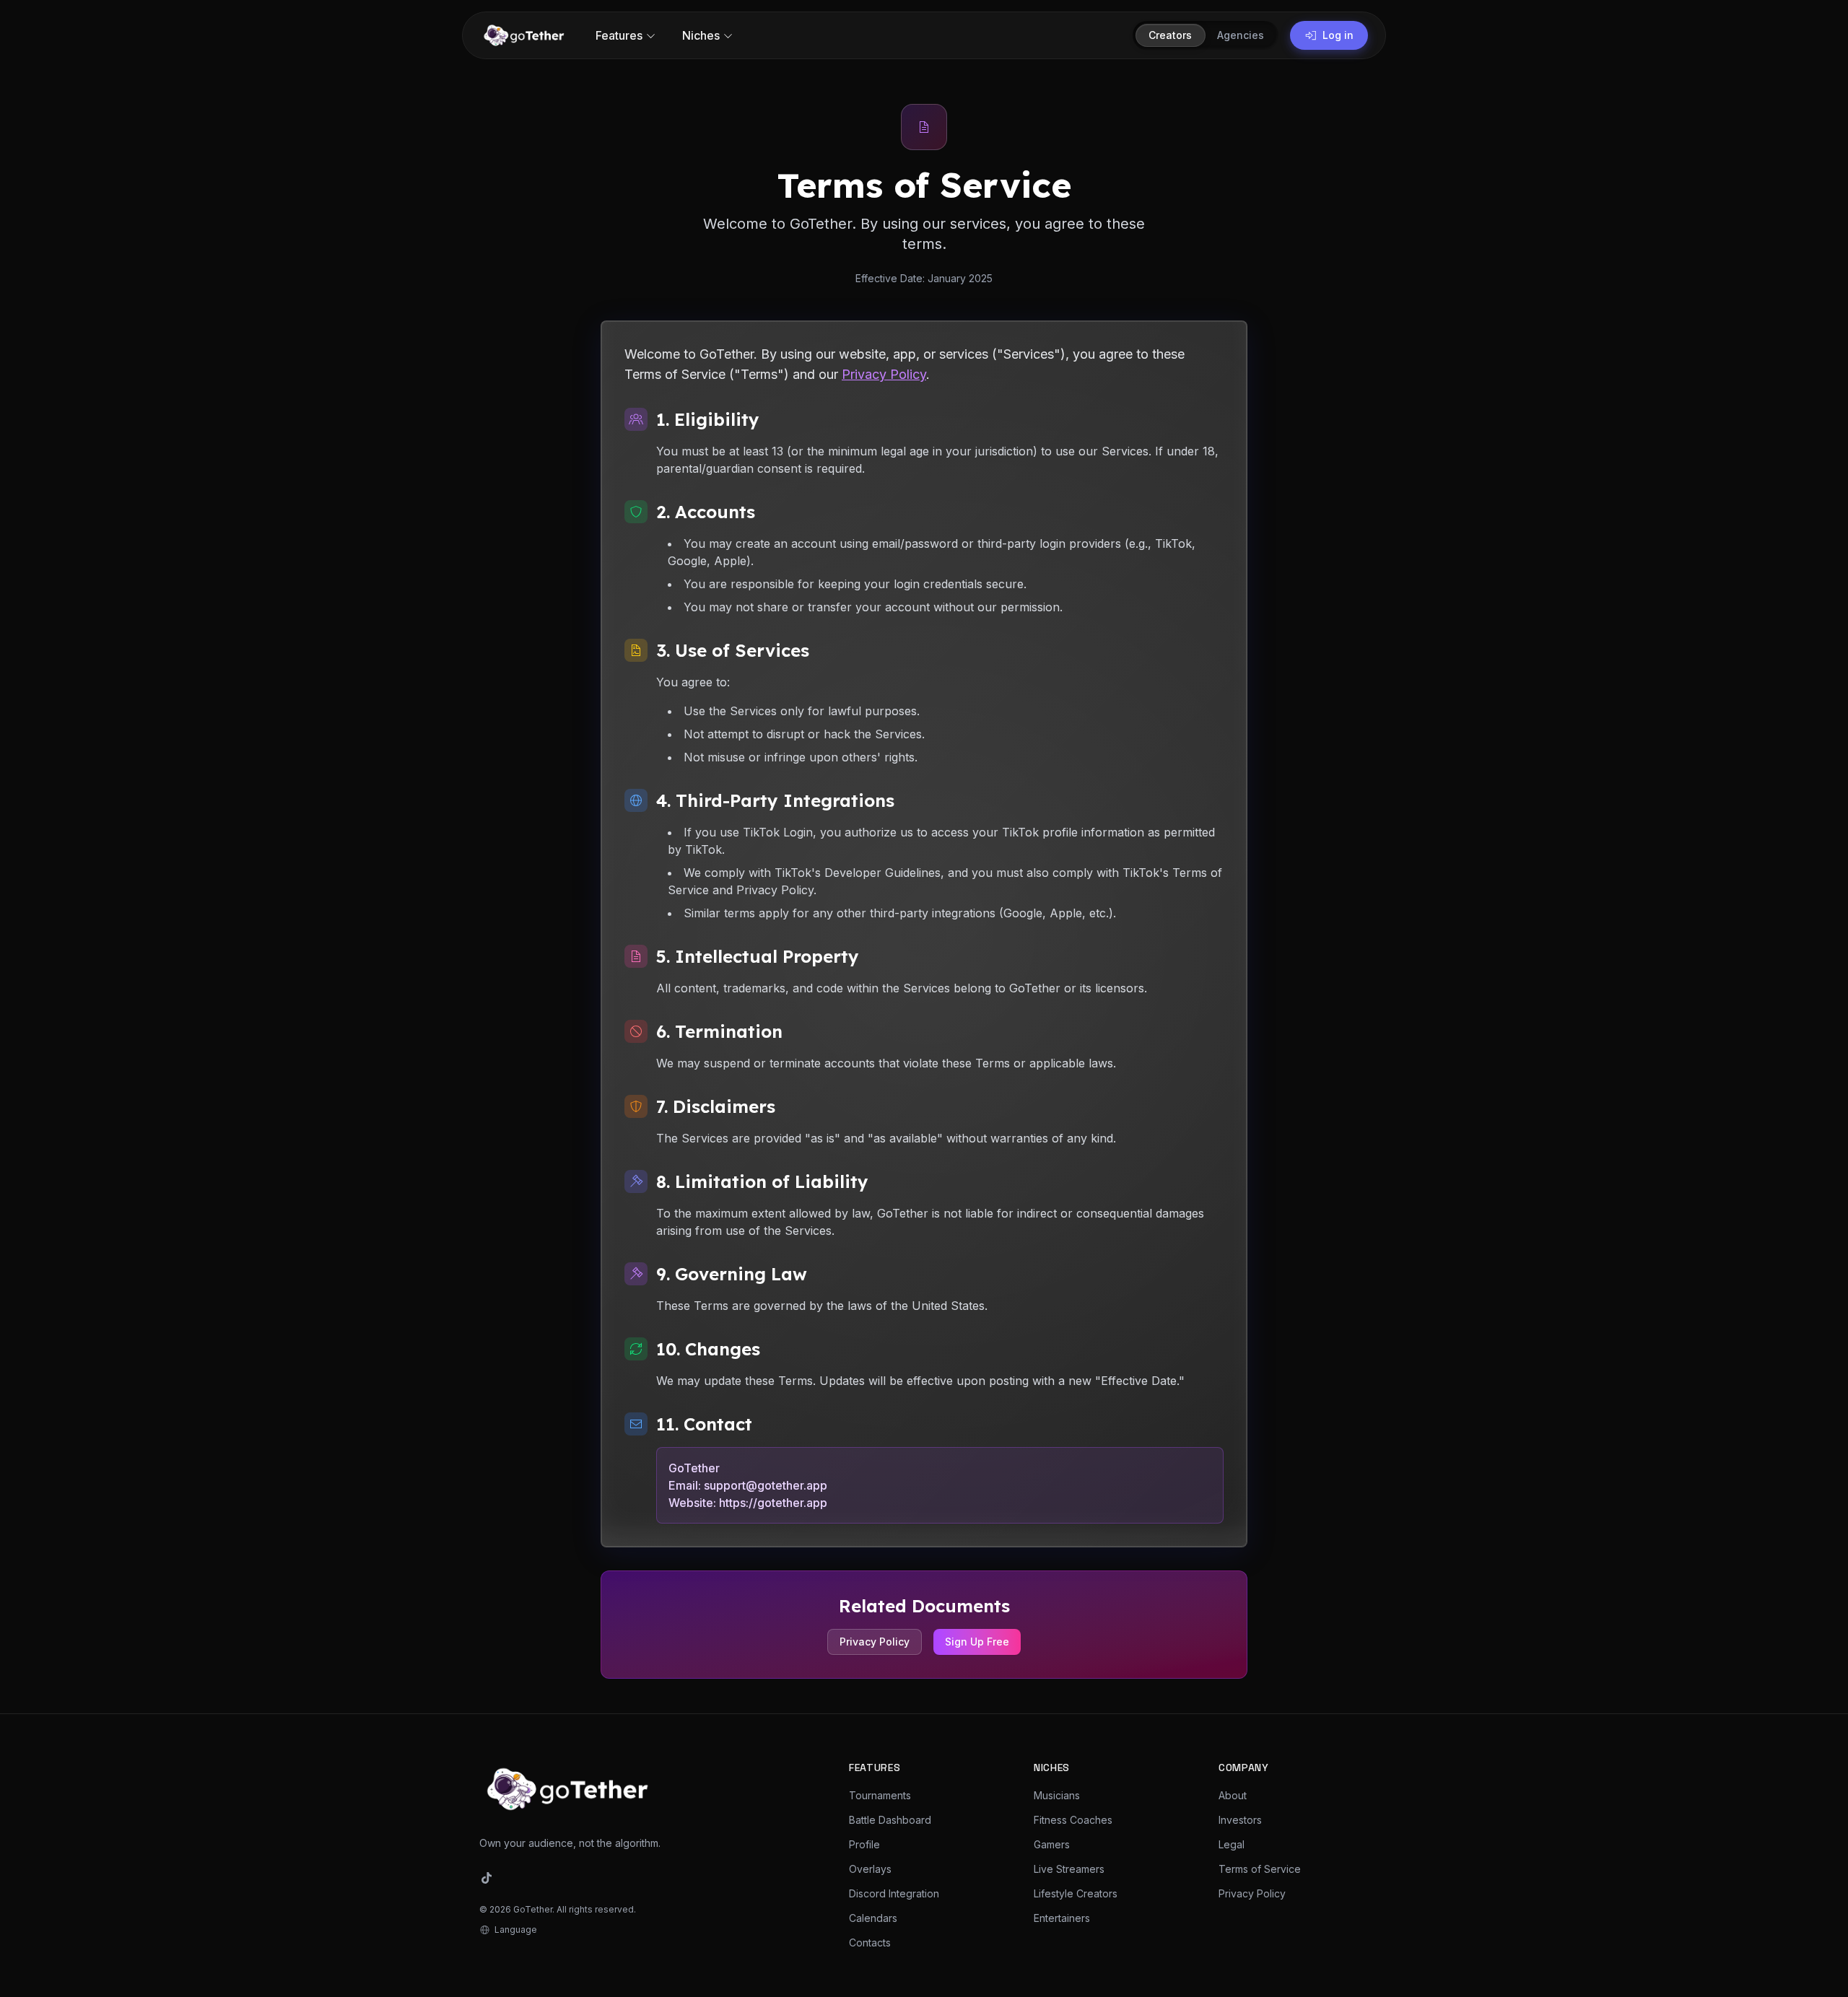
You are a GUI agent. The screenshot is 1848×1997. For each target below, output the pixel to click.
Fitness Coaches (1073, 1820)
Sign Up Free (977, 1642)
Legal (1232, 1844)
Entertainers (1062, 1918)
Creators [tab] (1170, 35)
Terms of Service (1260, 1869)
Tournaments (880, 1795)
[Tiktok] (487, 1878)
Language (516, 1930)
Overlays (870, 1869)
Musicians (1057, 1795)
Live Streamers (1069, 1869)
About (1233, 1795)
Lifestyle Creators (1076, 1893)
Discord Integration (894, 1893)
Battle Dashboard (890, 1820)
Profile (864, 1844)
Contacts (870, 1943)
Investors (1240, 1820)
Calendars (873, 1918)
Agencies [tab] (1241, 35)
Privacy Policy (884, 374)
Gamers (1052, 1844)
